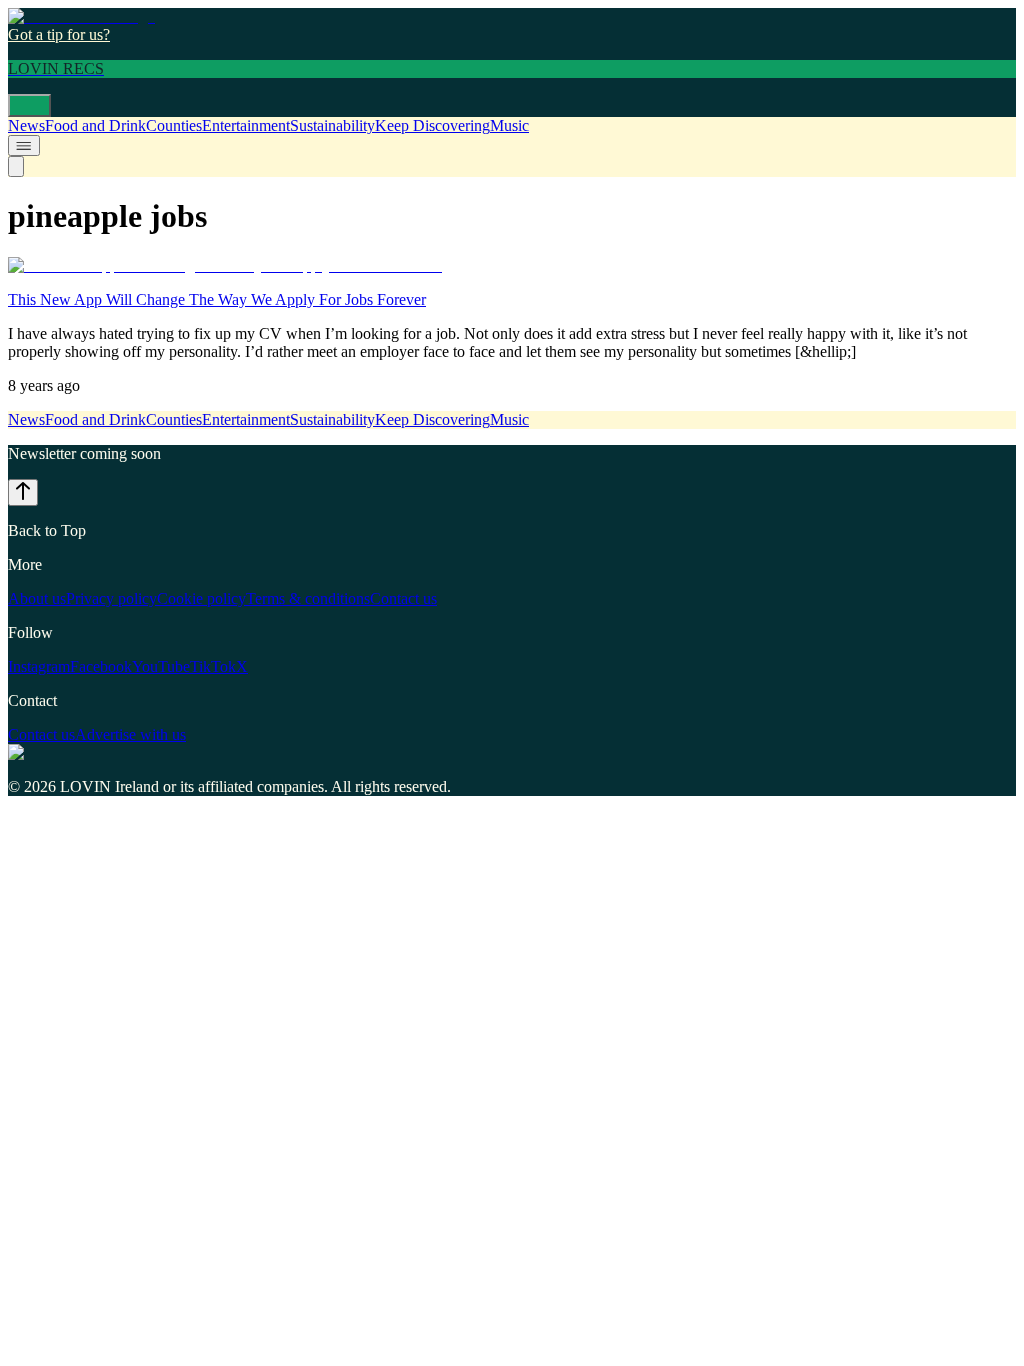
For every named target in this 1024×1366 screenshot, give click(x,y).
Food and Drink (95, 125)
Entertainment (246, 125)
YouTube (161, 666)
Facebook (101, 666)
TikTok (213, 666)
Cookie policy (201, 598)
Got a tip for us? (59, 34)
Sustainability (332, 125)
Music (509, 125)
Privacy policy (111, 598)
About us (37, 598)
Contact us (403, 598)
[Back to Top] (23, 492)
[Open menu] (29, 105)
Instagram (39, 666)
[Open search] (16, 166)
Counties (174, 125)
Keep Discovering (432, 125)
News (26, 125)
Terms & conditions (308, 598)
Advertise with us (130, 734)
